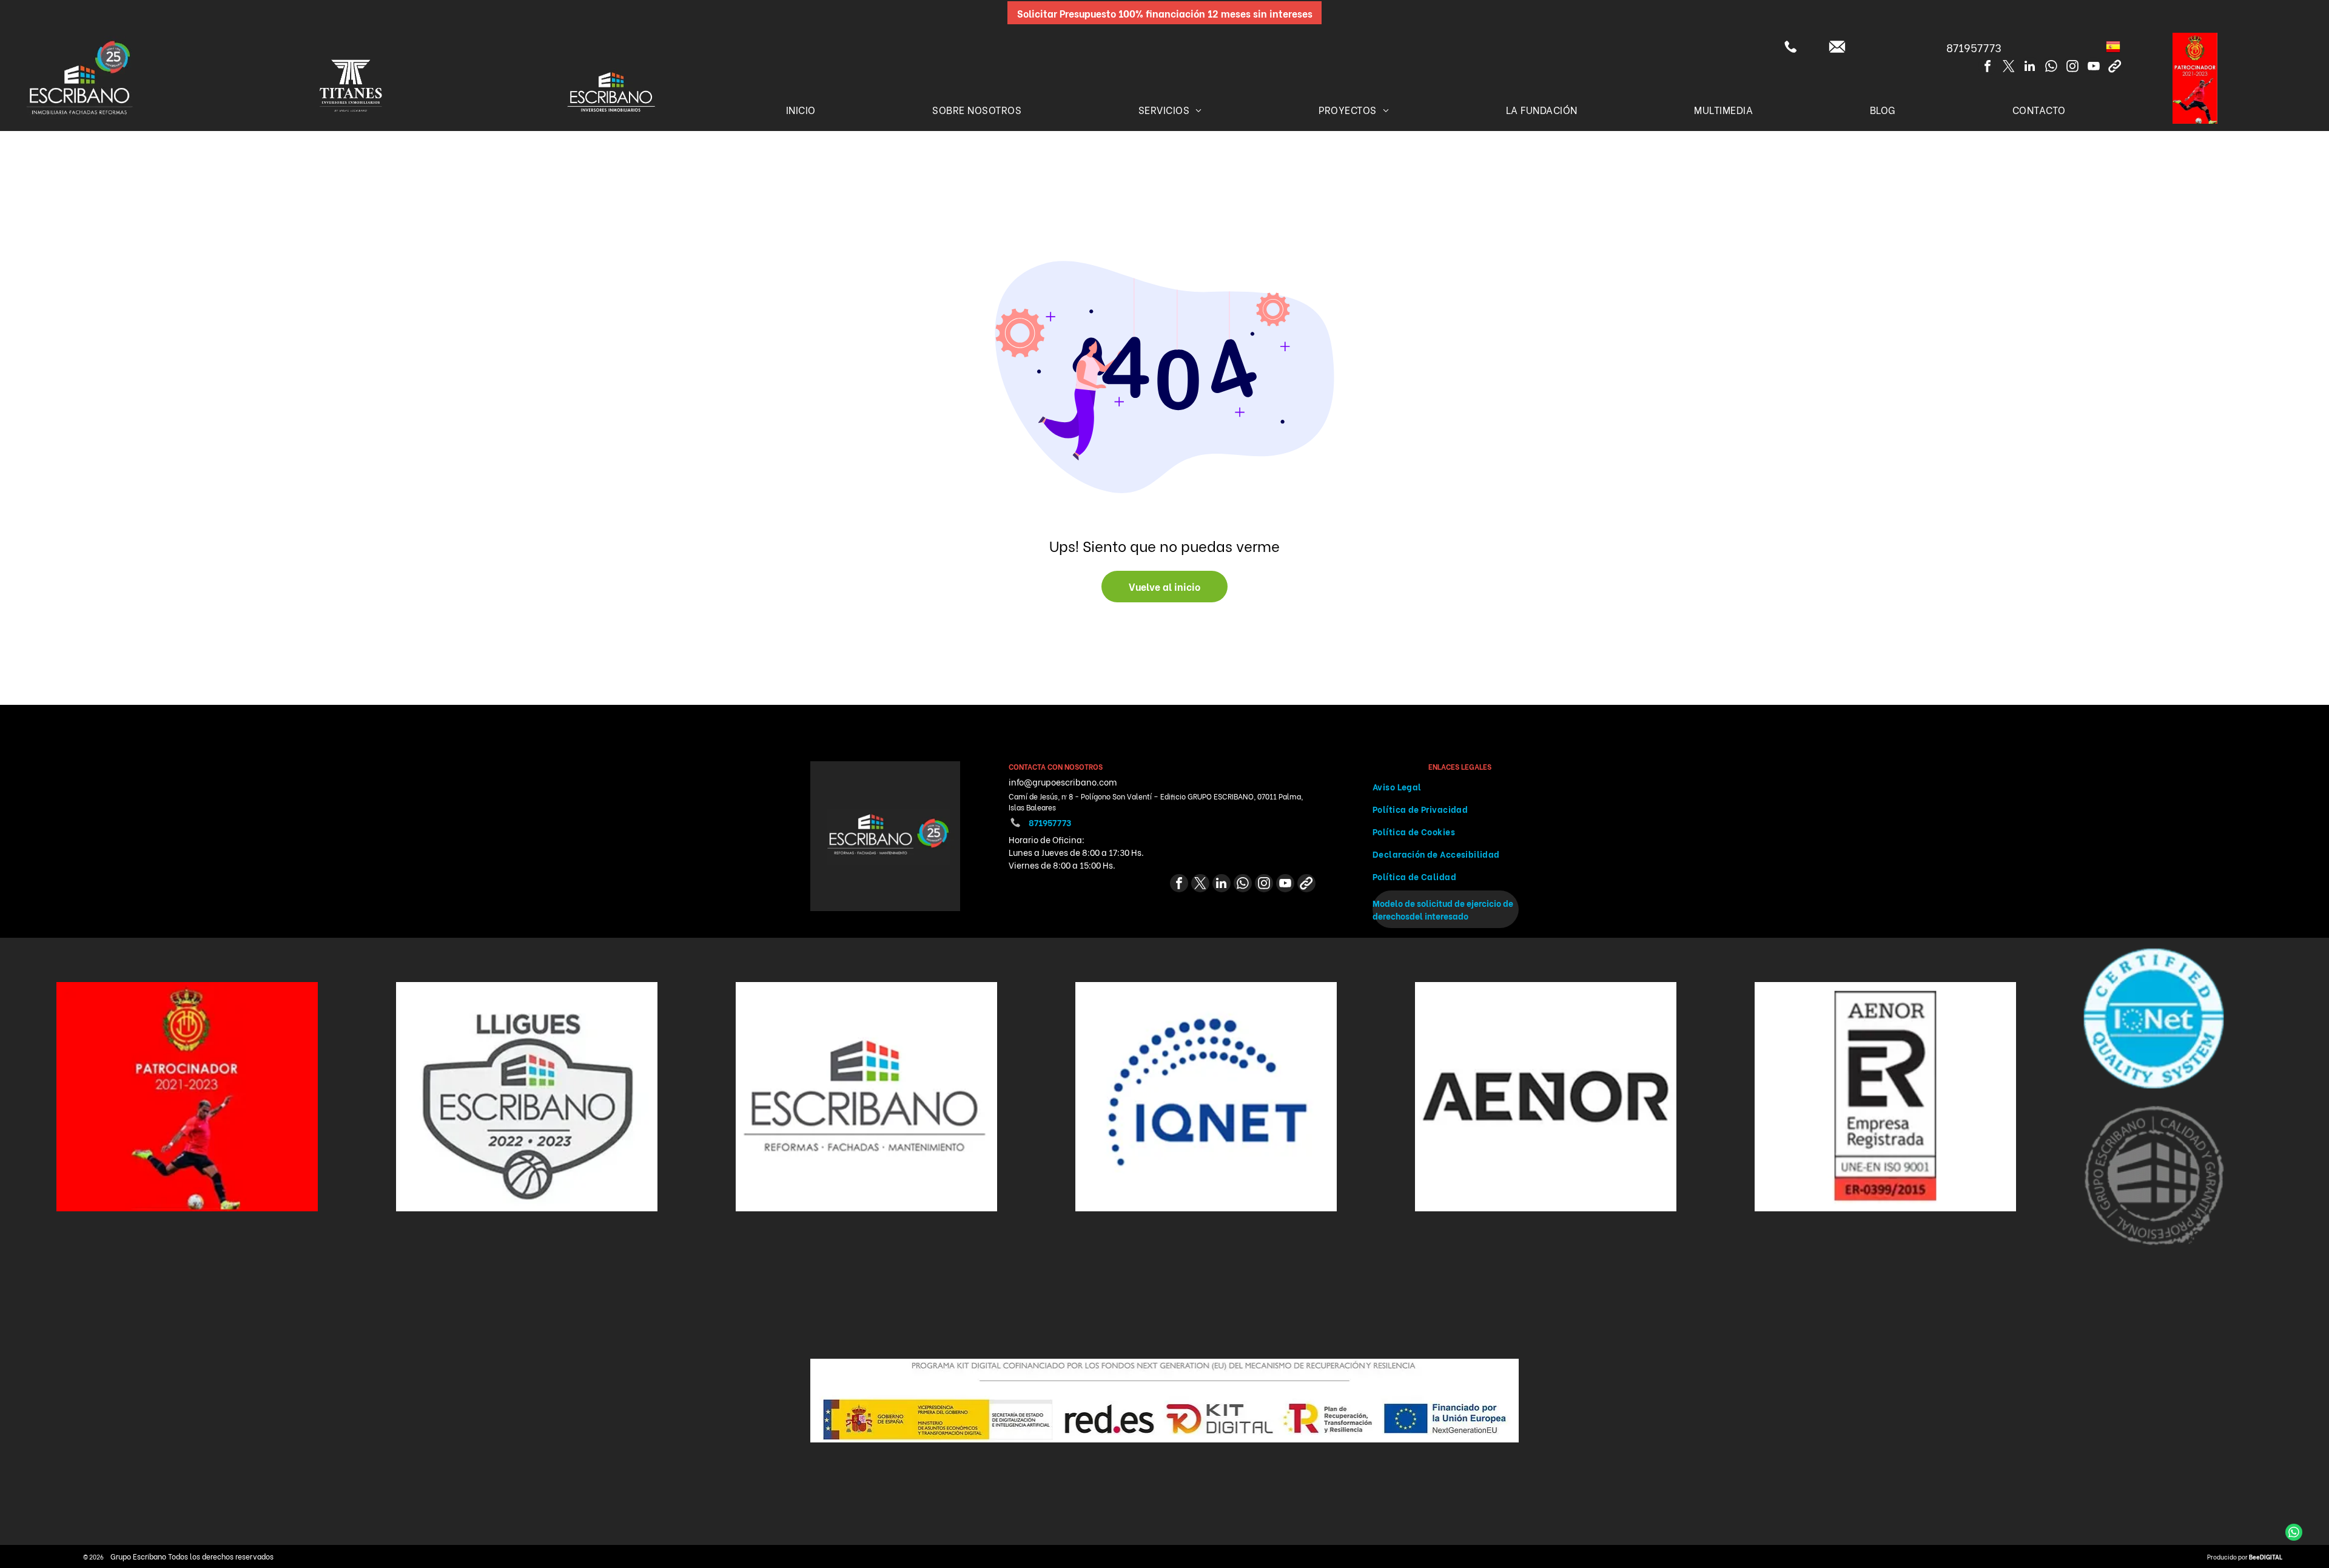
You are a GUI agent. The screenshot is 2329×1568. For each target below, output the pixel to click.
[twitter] (2009, 68)
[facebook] (1988, 68)
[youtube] (2094, 68)
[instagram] (2072, 68)
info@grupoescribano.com (1063, 782)
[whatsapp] (2051, 68)
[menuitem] (801, 109)
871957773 (1974, 47)
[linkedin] (2030, 68)
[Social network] (2115, 68)
